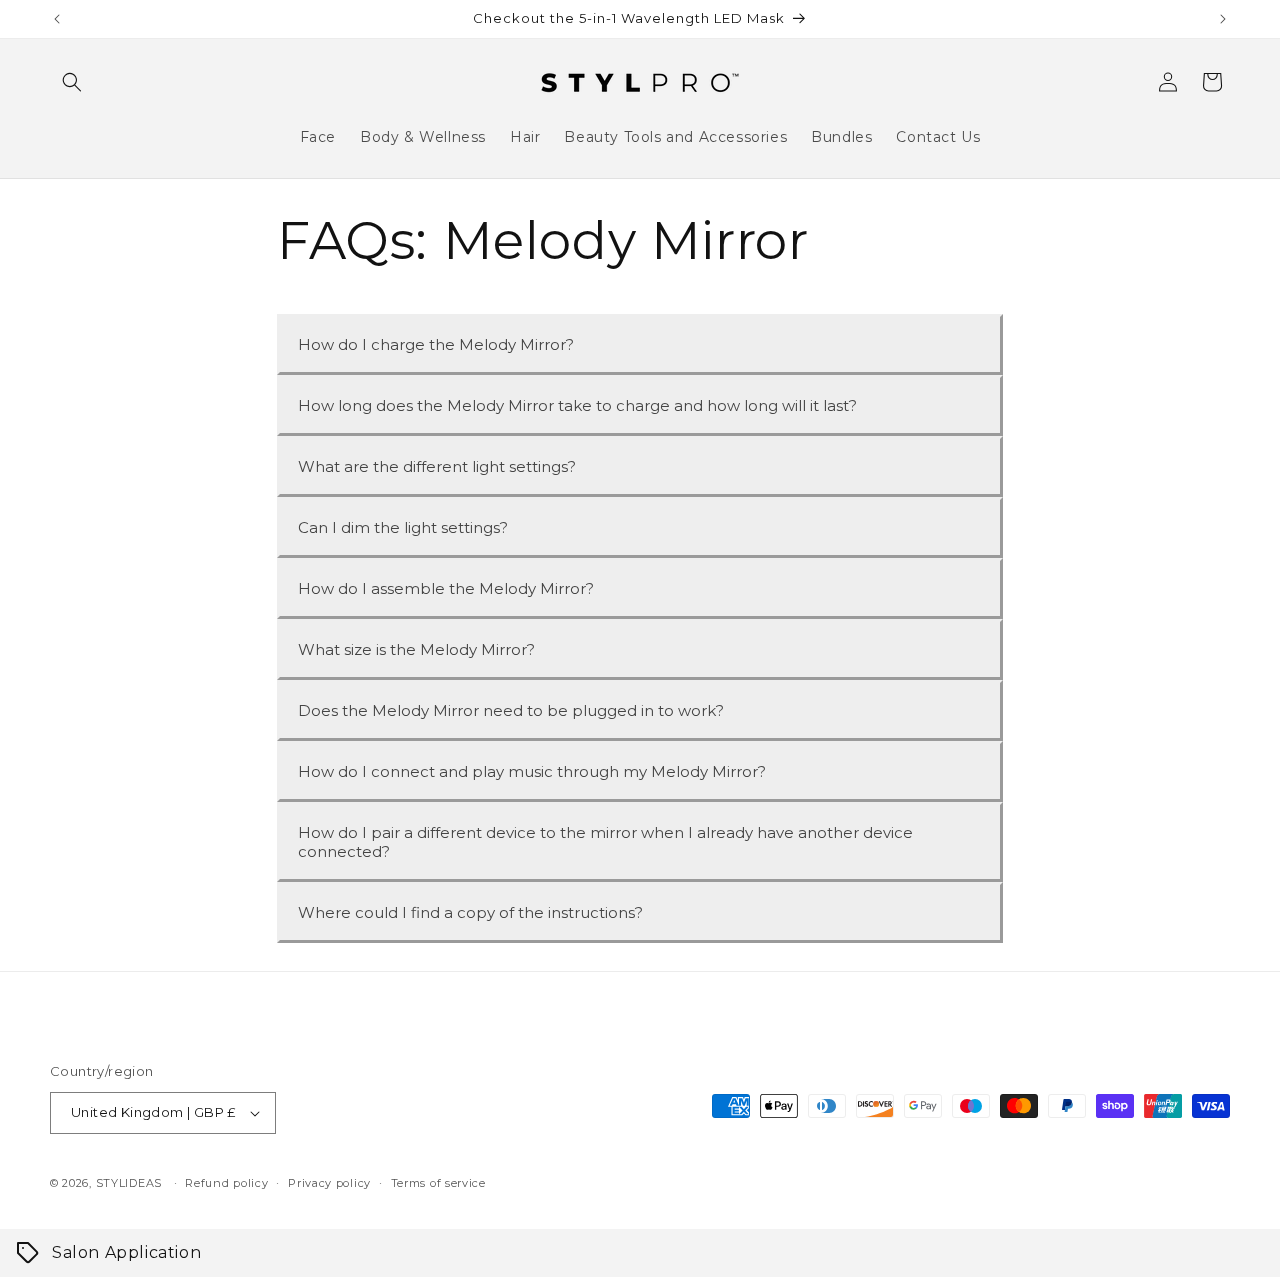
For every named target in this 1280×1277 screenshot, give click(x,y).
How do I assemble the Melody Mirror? (446, 588)
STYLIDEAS (129, 1183)
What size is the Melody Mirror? (416, 649)
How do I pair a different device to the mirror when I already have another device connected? (605, 842)
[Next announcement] (1223, 19)
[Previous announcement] (57, 19)
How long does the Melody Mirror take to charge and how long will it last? (577, 405)
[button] (72, 82)
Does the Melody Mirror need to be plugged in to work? (511, 710)
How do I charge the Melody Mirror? (436, 344)
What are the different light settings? (437, 466)
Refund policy (226, 1183)
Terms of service (438, 1183)
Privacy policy (329, 1183)
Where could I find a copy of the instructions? (470, 912)
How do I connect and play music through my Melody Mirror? (532, 771)
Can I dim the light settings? (403, 527)
